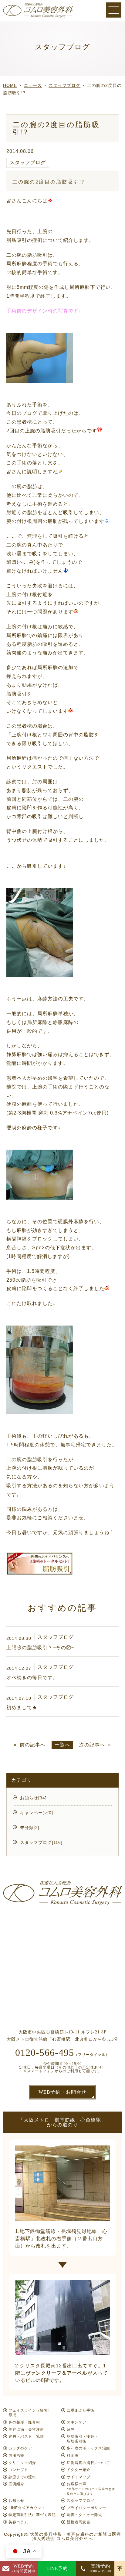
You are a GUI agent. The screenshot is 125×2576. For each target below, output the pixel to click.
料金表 (73, 2455)
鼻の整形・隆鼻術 (24, 2422)
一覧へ (62, 1745)
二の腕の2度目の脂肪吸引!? (49, 182)
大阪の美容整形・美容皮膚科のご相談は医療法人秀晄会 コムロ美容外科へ (76, 2536)
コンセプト (18, 2470)
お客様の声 (91, 2488)
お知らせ (16, 2501)
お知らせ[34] (33, 1798)
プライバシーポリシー (86, 2508)
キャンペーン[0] (37, 1813)
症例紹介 (16, 2484)
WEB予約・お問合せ (62, 2092)
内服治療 (16, 2455)
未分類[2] (30, 1828)
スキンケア (77, 2422)
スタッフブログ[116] (41, 1842)
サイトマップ (79, 2477)
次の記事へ (92, 1745)
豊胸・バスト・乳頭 (26, 2436)
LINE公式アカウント (27, 2508)
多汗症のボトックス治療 (88, 2448)
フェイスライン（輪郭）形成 (30, 2413)
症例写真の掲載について (88, 2463)
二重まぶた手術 (81, 2410)
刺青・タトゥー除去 (84, 2515)
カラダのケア (20, 2448)
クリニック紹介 (22, 2463)
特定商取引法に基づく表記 (32, 2515)
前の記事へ (33, 1745)
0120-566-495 (45, 2053)
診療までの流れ (22, 2477)
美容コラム (18, 2522)
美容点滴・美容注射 (26, 2429)
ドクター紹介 (79, 2470)
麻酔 (71, 2429)
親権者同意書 (79, 2522)
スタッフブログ (28, 162)
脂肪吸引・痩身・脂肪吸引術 (83, 2439)
